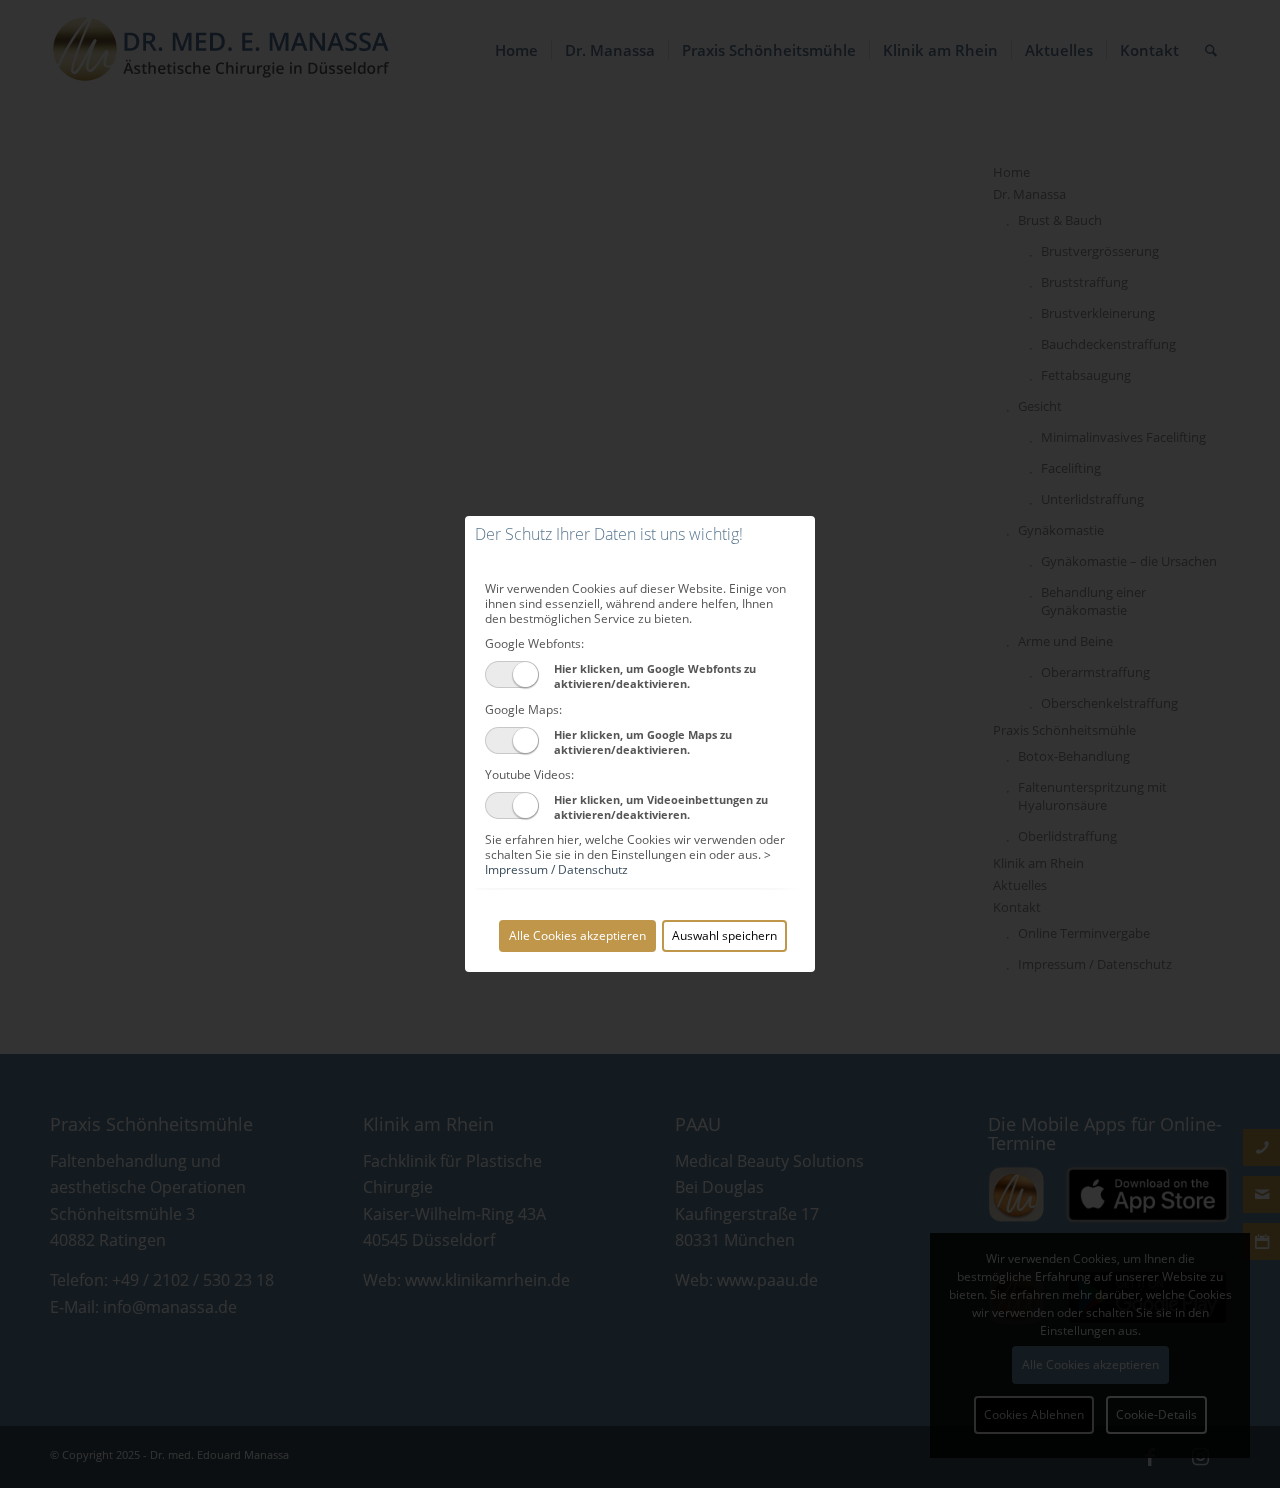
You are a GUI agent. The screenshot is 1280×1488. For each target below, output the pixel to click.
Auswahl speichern (724, 935)
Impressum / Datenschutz (556, 869)
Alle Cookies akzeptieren (577, 935)
